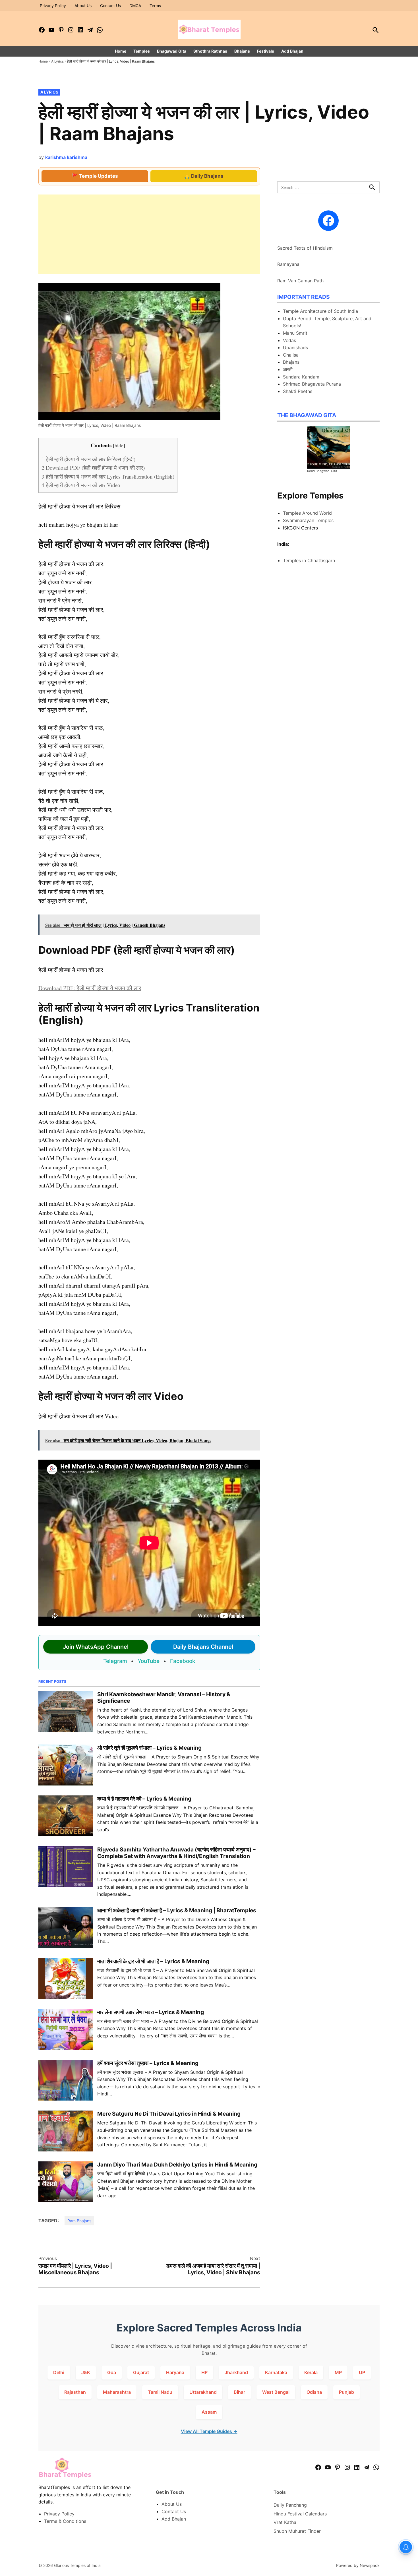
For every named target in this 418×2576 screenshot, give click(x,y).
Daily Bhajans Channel (203, 1647)
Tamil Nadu (160, 2392)
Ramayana (288, 264)
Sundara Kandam (301, 377)
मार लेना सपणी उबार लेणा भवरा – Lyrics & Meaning (151, 2012)
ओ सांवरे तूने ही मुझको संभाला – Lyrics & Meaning (149, 1748)
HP (204, 2372)
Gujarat (141, 2372)
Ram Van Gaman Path (300, 281)
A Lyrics (57, 61)
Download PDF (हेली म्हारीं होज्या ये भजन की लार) (93, 468)
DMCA (135, 6)
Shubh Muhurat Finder (297, 2531)
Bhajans (242, 51)
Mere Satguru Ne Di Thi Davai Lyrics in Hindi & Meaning (169, 2114)
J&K (86, 2372)
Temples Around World (307, 513)
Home (121, 51)
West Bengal (276, 2392)
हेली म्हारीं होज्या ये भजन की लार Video (81, 485)
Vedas (289, 340)
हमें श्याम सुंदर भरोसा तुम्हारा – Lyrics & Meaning (148, 2063)
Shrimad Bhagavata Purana (312, 384)
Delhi (59, 2372)
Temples (142, 51)
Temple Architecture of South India (320, 311)
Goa (112, 2372)
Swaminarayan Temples (308, 520)
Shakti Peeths (298, 391)
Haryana (175, 2372)
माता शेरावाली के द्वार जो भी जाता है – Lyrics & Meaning (153, 1961)
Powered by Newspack (358, 2565)
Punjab (346, 2392)
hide (119, 445)
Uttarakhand (203, 2392)
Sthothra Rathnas (210, 51)
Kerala (311, 2372)
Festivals (266, 51)
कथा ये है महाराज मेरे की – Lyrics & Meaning (144, 1799)
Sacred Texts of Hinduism (305, 248)
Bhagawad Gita (172, 51)
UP (362, 2372)
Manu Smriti (296, 333)
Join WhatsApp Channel (96, 1647)
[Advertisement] (149, 234)
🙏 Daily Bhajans (204, 176)
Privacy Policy (53, 6)
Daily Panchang (290, 2505)
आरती (288, 369)
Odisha (314, 2392)
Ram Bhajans (79, 2221)
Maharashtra (117, 2392)
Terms (155, 6)
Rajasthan (75, 2392)
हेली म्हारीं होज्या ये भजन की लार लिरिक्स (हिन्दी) (88, 459)
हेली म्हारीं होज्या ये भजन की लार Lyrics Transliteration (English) (108, 476)
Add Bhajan (292, 51)
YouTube (149, 1661)
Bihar (239, 2392)
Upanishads (295, 347)
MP (338, 2372)
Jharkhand (236, 2372)
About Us (83, 6)
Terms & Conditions (65, 2521)
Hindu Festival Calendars (300, 2514)
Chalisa (291, 355)
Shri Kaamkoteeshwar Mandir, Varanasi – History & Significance (164, 1697)
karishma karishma (66, 157)
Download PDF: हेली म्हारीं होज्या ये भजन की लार (90, 988)
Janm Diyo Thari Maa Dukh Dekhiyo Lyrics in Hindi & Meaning (177, 2165)
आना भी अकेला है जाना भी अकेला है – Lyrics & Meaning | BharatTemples (177, 1910)
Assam (209, 2412)
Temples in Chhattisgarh (309, 560)
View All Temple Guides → (209, 2431)
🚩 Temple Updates (95, 176)
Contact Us (110, 6)
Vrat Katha (285, 2522)
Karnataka (276, 2372)
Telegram (115, 1661)
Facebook (183, 1661)
